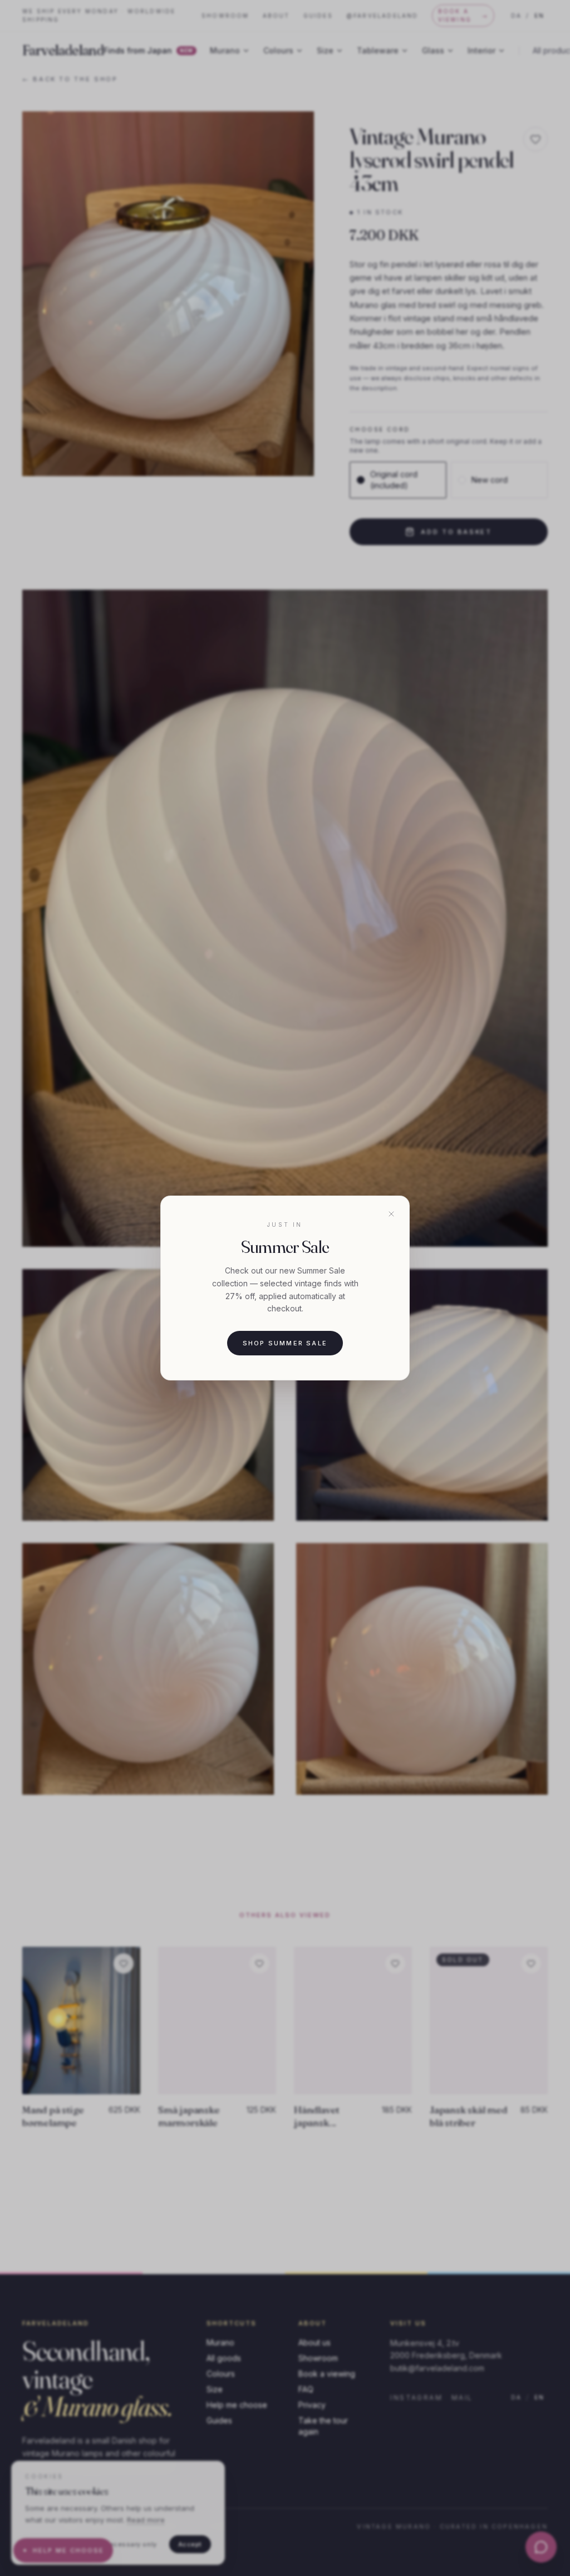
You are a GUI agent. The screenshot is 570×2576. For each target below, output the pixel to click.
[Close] (391, 1214)
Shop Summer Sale (285, 1343)
